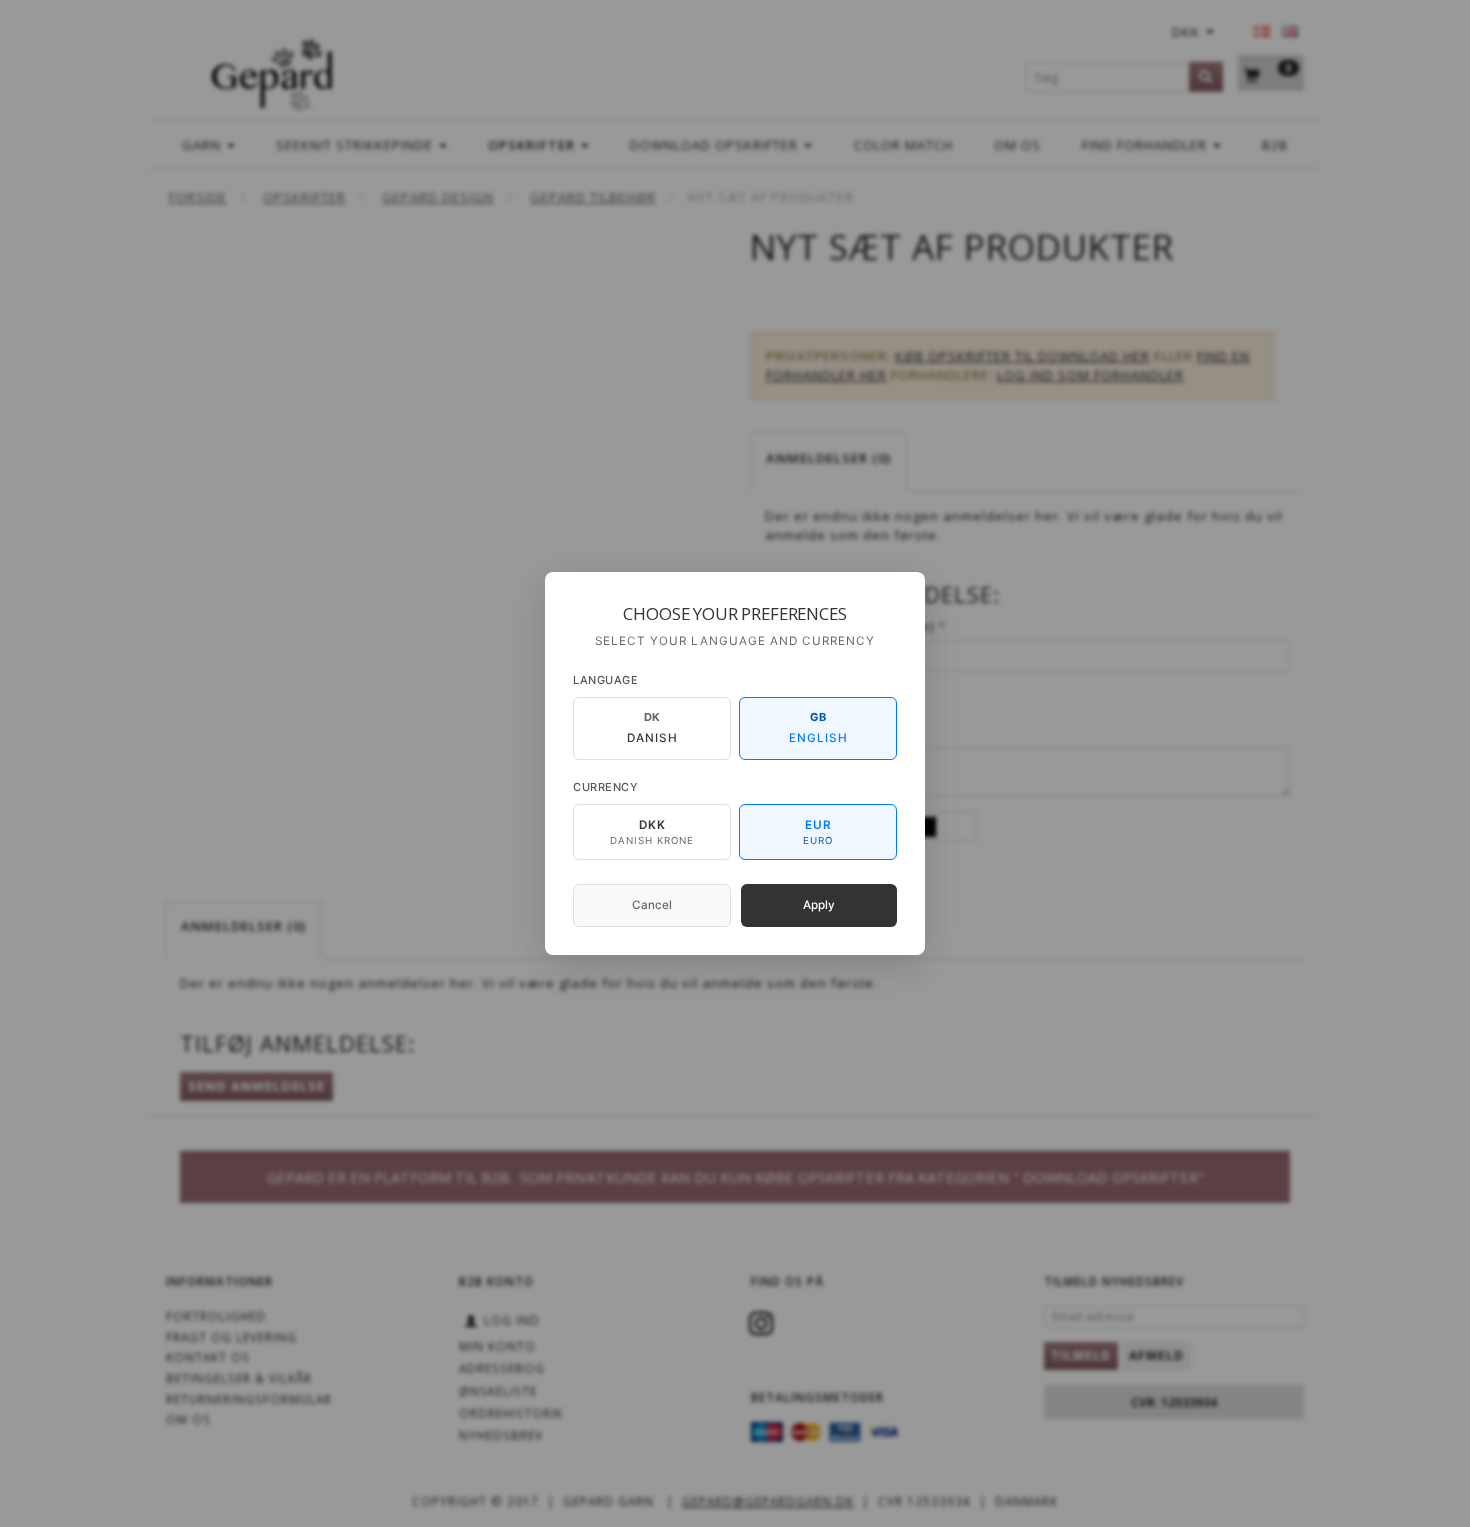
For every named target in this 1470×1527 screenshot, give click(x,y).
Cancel (652, 905)
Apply (819, 905)
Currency (605, 787)
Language (605, 680)
